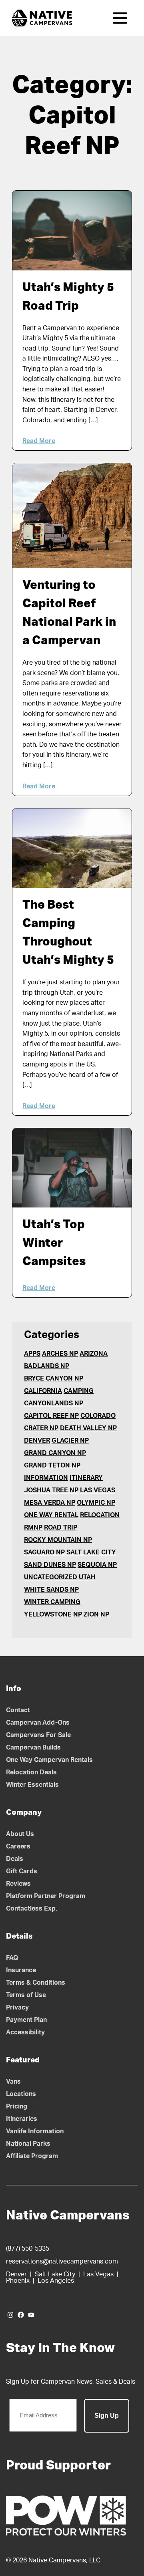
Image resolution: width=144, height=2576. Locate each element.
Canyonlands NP (54, 1403)
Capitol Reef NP (51, 1416)
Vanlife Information (35, 2131)
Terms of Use (26, 1995)
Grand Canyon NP (55, 1453)
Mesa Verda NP (50, 1503)
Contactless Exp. (32, 1909)
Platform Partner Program (46, 1896)
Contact (18, 1710)
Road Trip (61, 1528)
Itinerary (86, 1478)
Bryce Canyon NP (54, 1379)
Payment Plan (26, 2020)
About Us (20, 1834)
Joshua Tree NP (51, 1490)
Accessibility (25, 2032)
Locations (21, 2094)
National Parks (28, 2144)
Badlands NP (47, 1366)
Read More (39, 441)
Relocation (100, 1515)
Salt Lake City (91, 1552)
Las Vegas (98, 1490)
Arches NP (60, 1354)
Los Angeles (56, 2281)
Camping (79, 1391)
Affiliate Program (32, 2156)
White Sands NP (51, 1590)
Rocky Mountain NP (58, 1540)
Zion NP (96, 1615)
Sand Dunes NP (50, 1565)
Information (46, 1478)
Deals (15, 1859)
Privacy (17, 2008)
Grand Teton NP (52, 1465)
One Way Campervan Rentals (49, 1760)
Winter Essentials (32, 1785)
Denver (37, 1441)
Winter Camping (52, 1602)
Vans (13, 2082)
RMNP (33, 1528)
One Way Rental (51, 1515)
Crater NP (41, 1428)
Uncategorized (51, 1577)
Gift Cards (22, 1871)
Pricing (17, 2106)
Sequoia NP (97, 1565)
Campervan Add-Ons (38, 1723)
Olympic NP (96, 1503)
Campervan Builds (33, 1748)
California (43, 1391)
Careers (18, 1846)
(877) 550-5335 (28, 2249)
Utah (87, 1577)
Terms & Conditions (36, 1983)
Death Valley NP (88, 1428)
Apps (32, 1354)
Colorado (98, 1416)
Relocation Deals (31, 1772)
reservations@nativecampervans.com (62, 2262)
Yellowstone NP (53, 1615)
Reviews (18, 1884)
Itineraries (22, 2119)
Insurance (21, 1970)
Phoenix (18, 2281)
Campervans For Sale (38, 1735)
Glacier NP (70, 1441)
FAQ (12, 1958)
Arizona (94, 1354)
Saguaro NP (44, 1552)
